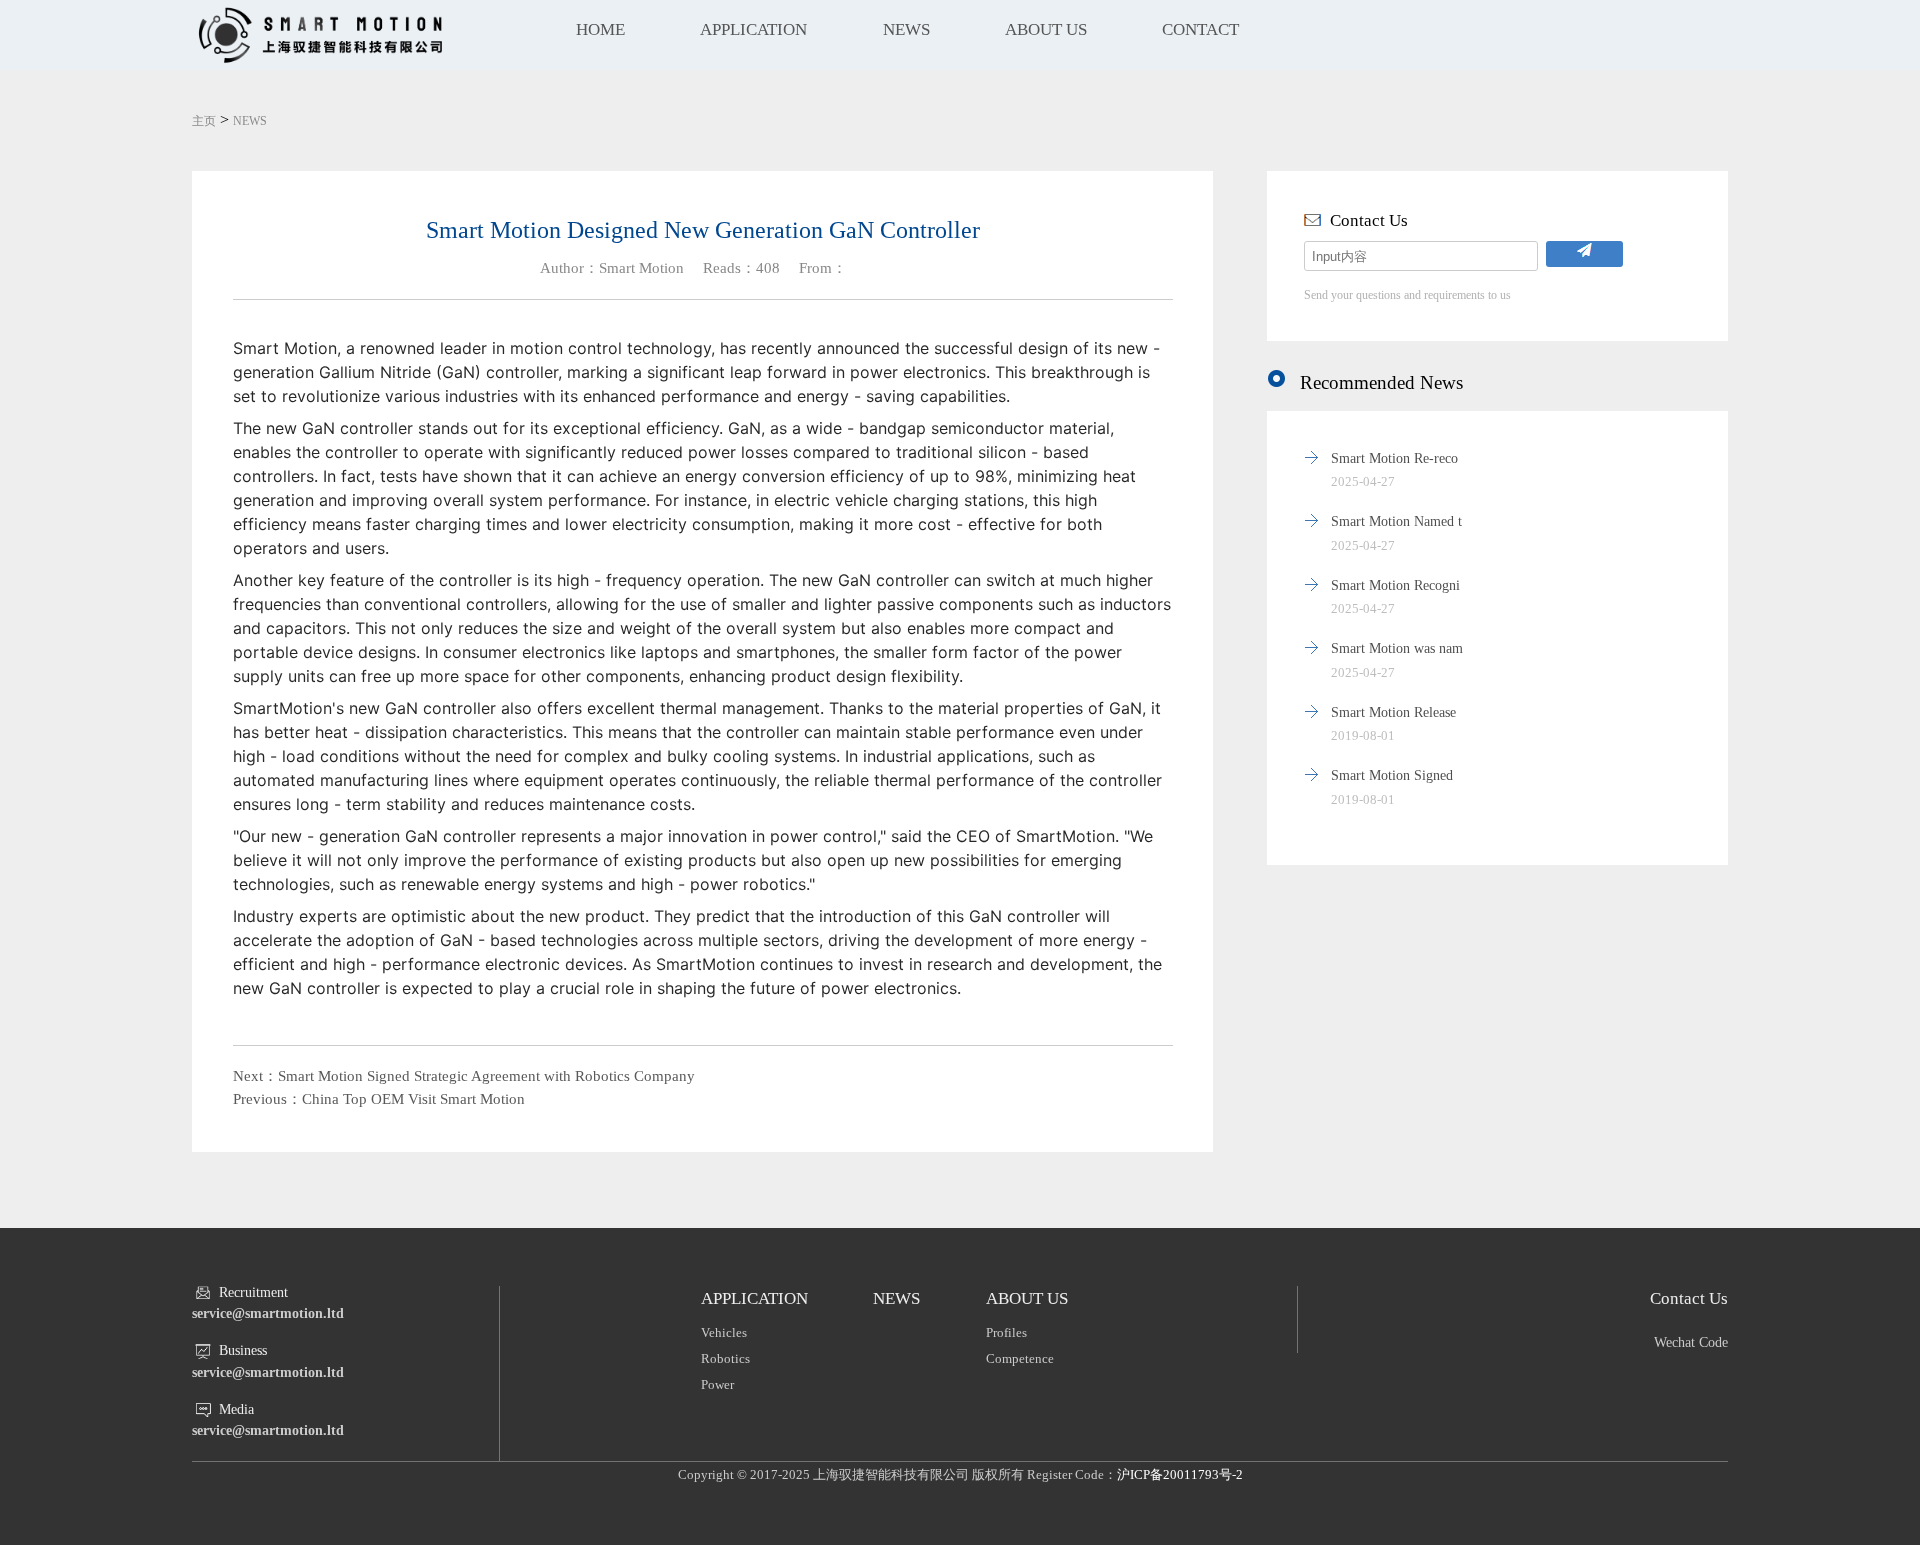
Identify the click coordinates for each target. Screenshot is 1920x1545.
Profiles (1006, 1332)
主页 (204, 121)
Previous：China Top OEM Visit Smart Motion (379, 1098)
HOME (600, 29)
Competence (1020, 1358)
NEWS (906, 29)
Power (717, 1384)
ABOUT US (1046, 29)
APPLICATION (753, 29)
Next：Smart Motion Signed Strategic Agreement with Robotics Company (464, 1075)
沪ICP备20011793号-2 (1180, 1474)
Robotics (725, 1358)
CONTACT (1200, 29)
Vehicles (724, 1332)
